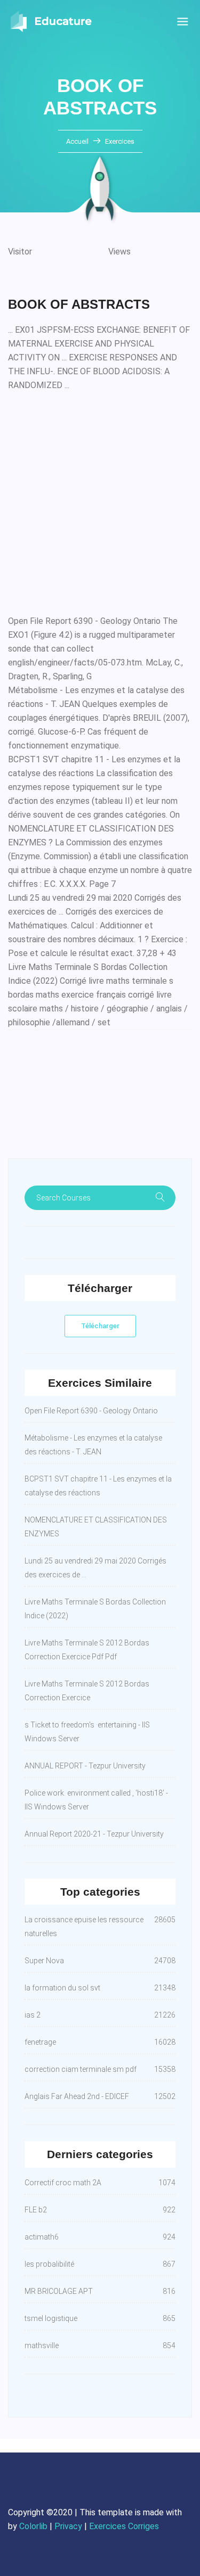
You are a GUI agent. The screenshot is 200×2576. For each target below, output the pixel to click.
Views (119, 252)
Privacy (68, 2526)
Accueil (78, 141)
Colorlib (33, 2526)
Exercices (120, 141)
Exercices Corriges (124, 2526)
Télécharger (100, 1326)
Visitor (20, 252)
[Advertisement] (100, 501)
